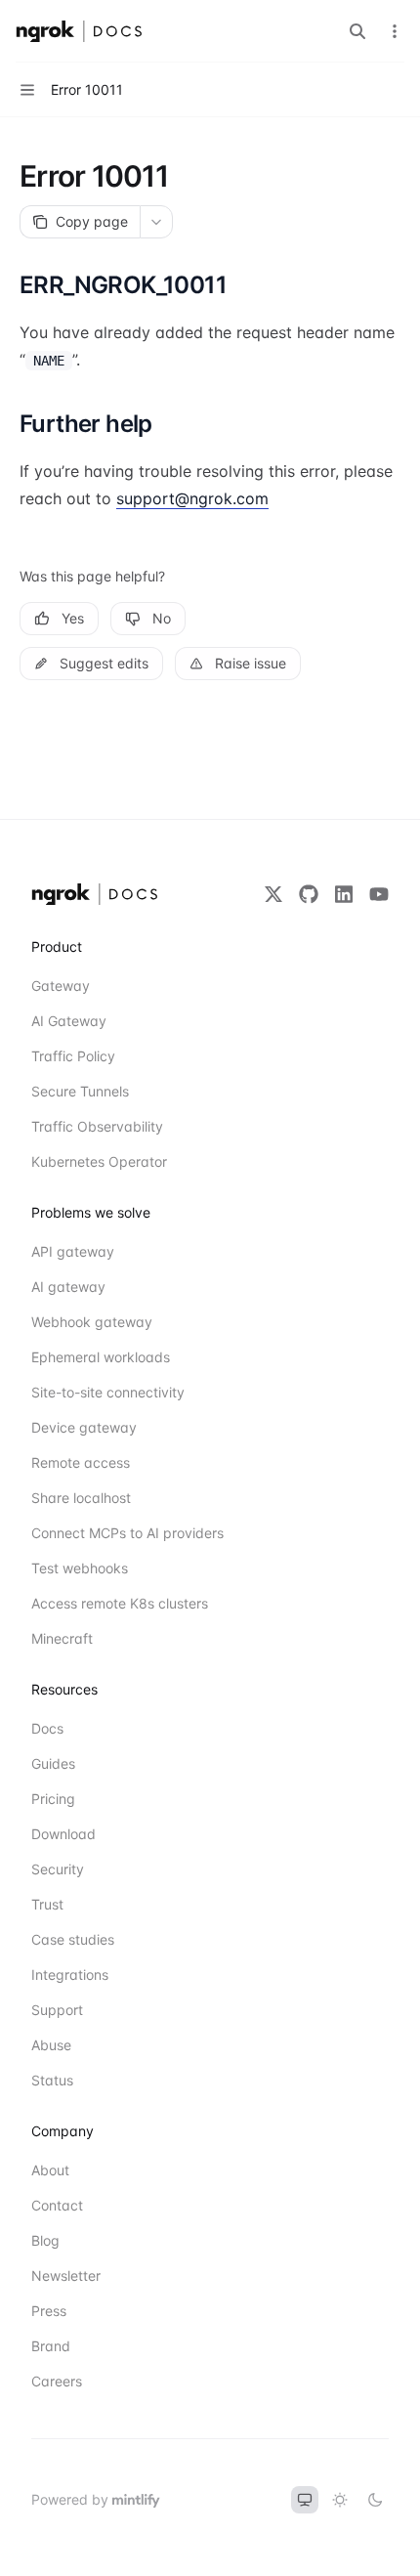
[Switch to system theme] (305, 2500)
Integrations (70, 1975)
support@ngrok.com (192, 498)
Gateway (61, 986)
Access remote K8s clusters (102, 1603)
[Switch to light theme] (340, 2500)
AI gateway (68, 1287)
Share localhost (81, 1498)
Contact (57, 2205)
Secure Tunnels (80, 1091)
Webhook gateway (92, 1322)
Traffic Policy (73, 1056)
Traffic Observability (97, 1126)
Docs (47, 1728)
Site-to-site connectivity (102, 1392)
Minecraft (62, 1638)
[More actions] (395, 31)
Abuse (51, 2045)
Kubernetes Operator (99, 1161)
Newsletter (66, 2275)
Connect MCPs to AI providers (102, 1533)
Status (52, 2080)
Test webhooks (80, 1568)
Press (49, 2311)
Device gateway (84, 1427)
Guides (53, 1763)
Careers (57, 2381)
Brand (51, 2346)
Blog (45, 2240)
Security (58, 1869)
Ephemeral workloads (101, 1357)
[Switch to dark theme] (375, 2500)
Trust (47, 1904)
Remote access (81, 1462)
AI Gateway (69, 1021)
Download (63, 1834)
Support (57, 2010)
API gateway (73, 1251)
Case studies (73, 1939)
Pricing (53, 1799)
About (50, 2170)
